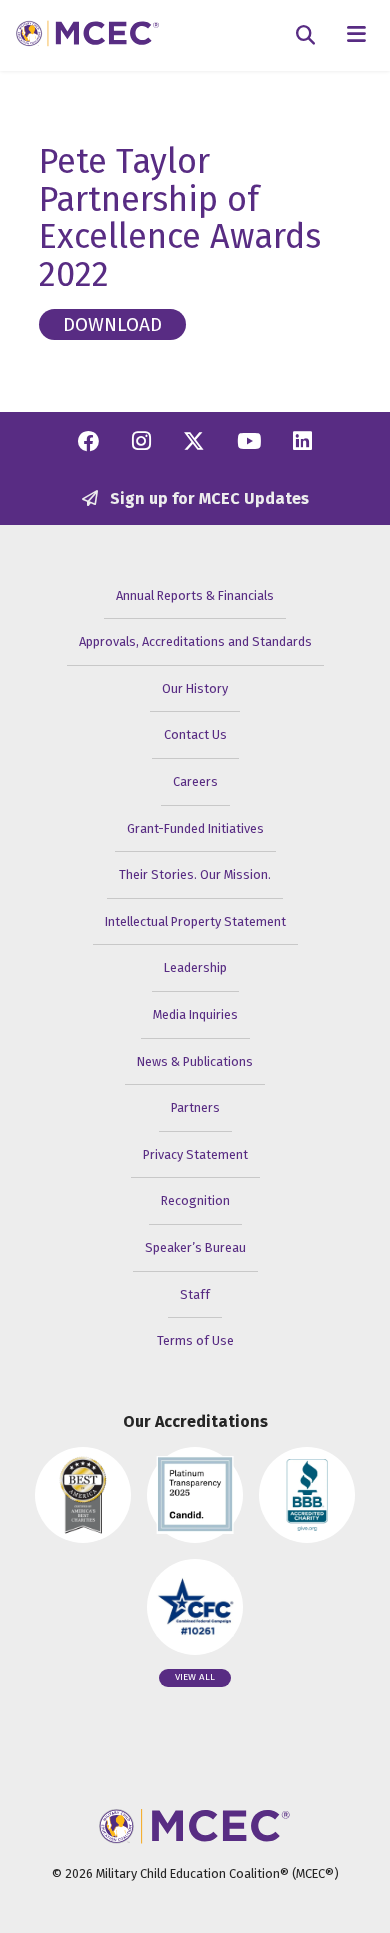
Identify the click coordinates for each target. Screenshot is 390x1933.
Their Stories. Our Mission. (195, 874)
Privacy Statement (195, 1154)
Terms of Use (195, 1340)
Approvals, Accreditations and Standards (195, 641)
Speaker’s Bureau (195, 1247)
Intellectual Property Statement (195, 921)
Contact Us (195, 734)
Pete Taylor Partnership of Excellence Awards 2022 (180, 218)
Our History (195, 688)
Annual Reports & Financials (195, 595)
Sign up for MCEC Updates (207, 498)
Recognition (195, 1200)
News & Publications (195, 1061)
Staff (195, 1294)
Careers (195, 781)
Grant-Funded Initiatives (195, 828)
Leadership (195, 967)
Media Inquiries (195, 1014)
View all (195, 1677)
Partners (195, 1107)
